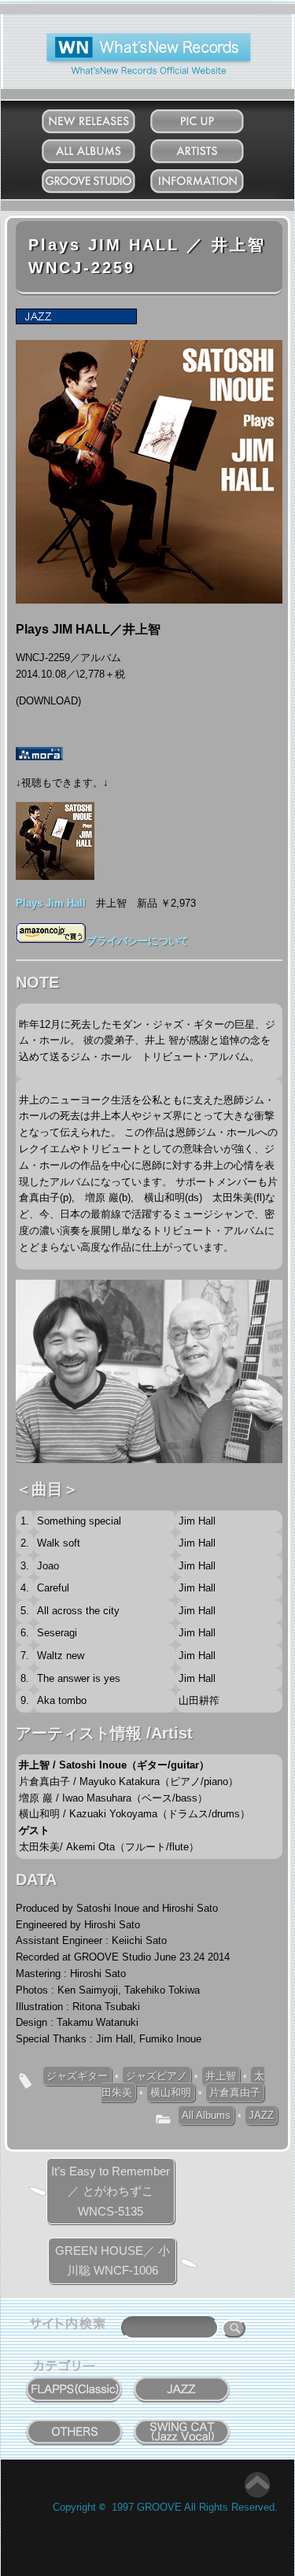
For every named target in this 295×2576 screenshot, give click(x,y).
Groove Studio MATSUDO (104, 184)
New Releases (104, 118)
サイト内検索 (71, 2326)
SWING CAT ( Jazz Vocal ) (182, 2428)
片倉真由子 (235, 2092)
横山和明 (171, 2092)
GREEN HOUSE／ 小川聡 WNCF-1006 (112, 2261)
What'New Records (125, 39)
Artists (212, 148)
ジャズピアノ (157, 2076)
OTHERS (75, 2423)
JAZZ (261, 2115)
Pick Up (213, 118)
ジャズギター (77, 2076)
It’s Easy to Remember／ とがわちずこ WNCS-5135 (111, 2191)
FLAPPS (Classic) (74, 2381)
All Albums (104, 148)
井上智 (221, 2076)
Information (213, 177)
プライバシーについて (138, 941)
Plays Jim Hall (51, 903)
